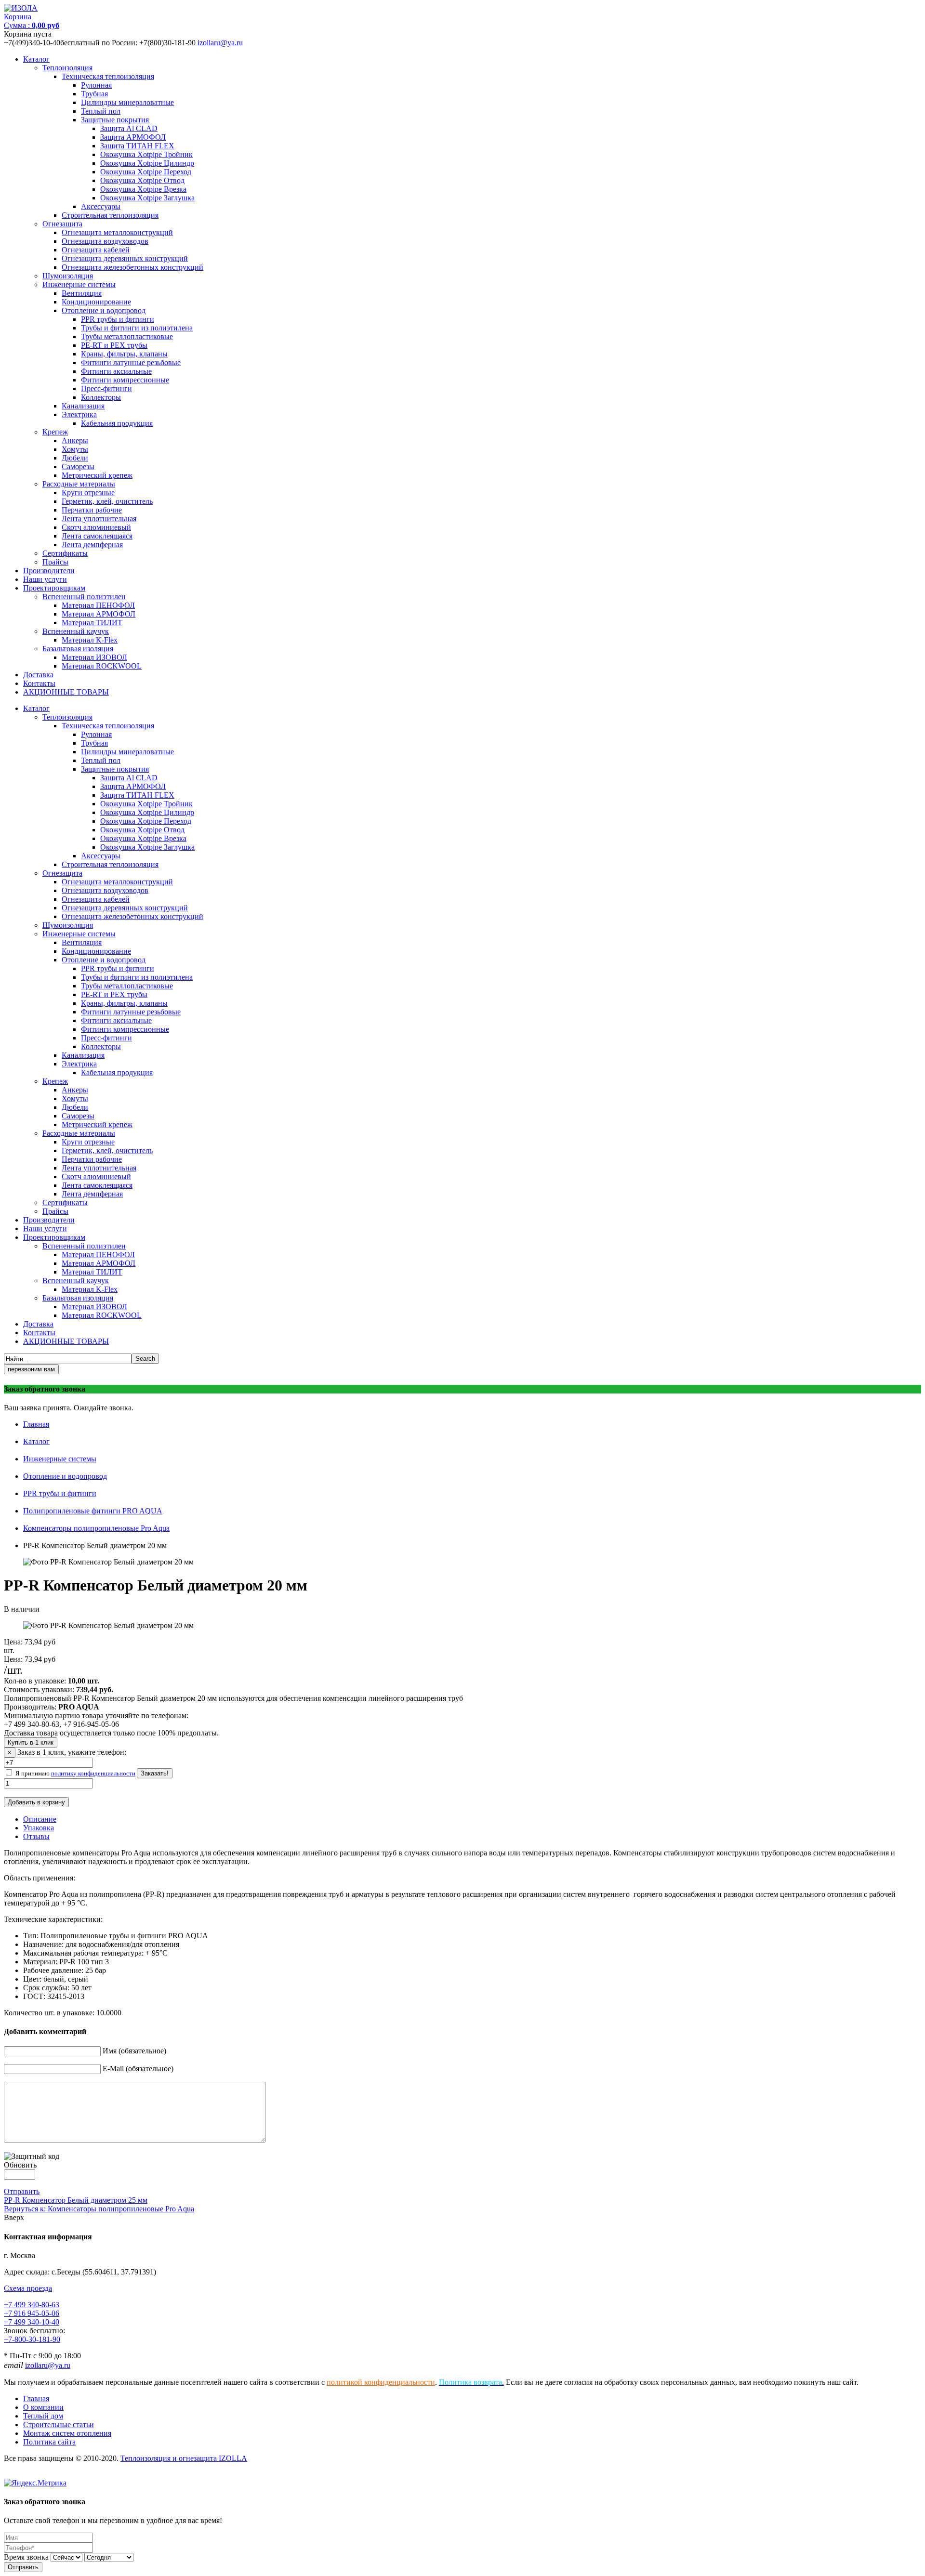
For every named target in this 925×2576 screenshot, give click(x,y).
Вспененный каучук (76, 631)
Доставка (38, 675)
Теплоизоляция (67, 68)
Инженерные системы (79, 284)
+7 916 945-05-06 (32, 2313)
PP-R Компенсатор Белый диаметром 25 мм (76, 2200)
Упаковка (39, 1828)
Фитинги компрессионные (125, 380)
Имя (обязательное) (134, 2051)
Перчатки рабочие (92, 510)
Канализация (83, 406)
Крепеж (55, 432)
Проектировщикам (54, 588)
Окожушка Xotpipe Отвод (142, 180)
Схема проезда (28, 2288)
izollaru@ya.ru (220, 43)
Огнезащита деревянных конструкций (125, 258)
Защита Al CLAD (129, 128)
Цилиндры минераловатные (127, 102)
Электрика (79, 414)
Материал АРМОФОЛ (99, 614)
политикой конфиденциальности (381, 2382)
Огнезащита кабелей (96, 250)
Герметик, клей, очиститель (107, 501)
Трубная (94, 94)
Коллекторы (101, 397)
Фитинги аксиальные (116, 371)
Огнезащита (62, 224)
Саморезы (78, 467)
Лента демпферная (92, 545)
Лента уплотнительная (99, 519)
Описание (40, 1819)
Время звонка (26, 2557)
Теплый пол (101, 111)
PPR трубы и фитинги (118, 319)
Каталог (36, 59)
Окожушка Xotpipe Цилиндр (147, 163)
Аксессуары (101, 206)
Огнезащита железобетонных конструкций (132, 267)
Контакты (39, 683)
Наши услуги (45, 579)
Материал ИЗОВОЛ (94, 657)
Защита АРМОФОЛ (133, 137)
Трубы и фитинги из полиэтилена (137, 328)
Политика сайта (49, 2442)
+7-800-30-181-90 (32, 2339)
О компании (43, 2407)
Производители (49, 571)
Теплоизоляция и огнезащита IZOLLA (184, 2458)
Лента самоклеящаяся (97, 536)
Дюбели (75, 458)
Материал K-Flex (90, 640)
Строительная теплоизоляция (110, 215)
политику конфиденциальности (93, 1773)
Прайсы (55, 562)
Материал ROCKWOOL (102, 666)
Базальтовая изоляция (78, 649)
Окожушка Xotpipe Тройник (146, 154)
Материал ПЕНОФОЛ (98, 605)
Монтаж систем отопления (67, 2433)
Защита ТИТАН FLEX (137, 146)
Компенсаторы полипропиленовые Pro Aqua (96, 1528)
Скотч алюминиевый (96, 527)
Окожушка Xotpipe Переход (146, 172)
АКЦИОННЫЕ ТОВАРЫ (66, 692)
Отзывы (36, 1836)
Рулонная (96, 85)
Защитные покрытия (115, 120)
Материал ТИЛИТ (92, 623)
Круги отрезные (88, 493)
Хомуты (75, 449)
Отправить (22, 2191)
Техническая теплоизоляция (108, 76)
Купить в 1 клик (31, 1742)
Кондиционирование (96, 302)
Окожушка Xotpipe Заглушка (147, 198)
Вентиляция (82, 293)
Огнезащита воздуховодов (105, 241)
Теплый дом (43, 2416)
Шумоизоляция (68, 276)
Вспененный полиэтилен (84, 597)
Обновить (20, 2165)
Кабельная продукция (117, 423)
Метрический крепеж (97, 475)
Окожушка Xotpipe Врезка (143, 189)
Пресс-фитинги (106, 388)
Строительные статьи (59, 2425)
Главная (36, 1424)
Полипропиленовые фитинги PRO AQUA (93, 1511)
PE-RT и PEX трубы (114, 345)
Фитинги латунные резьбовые (131, 362)
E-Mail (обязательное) (138, 2069)
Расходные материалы (79, 484)
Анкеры (75, 440)
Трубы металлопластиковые (127, 336)
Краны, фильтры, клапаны (124, 354)
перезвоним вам (31, 1369)
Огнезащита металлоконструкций (117, 232)
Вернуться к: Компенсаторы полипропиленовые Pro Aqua (99, 2209)
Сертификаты (65, 553)
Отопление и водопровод (104, 310)
